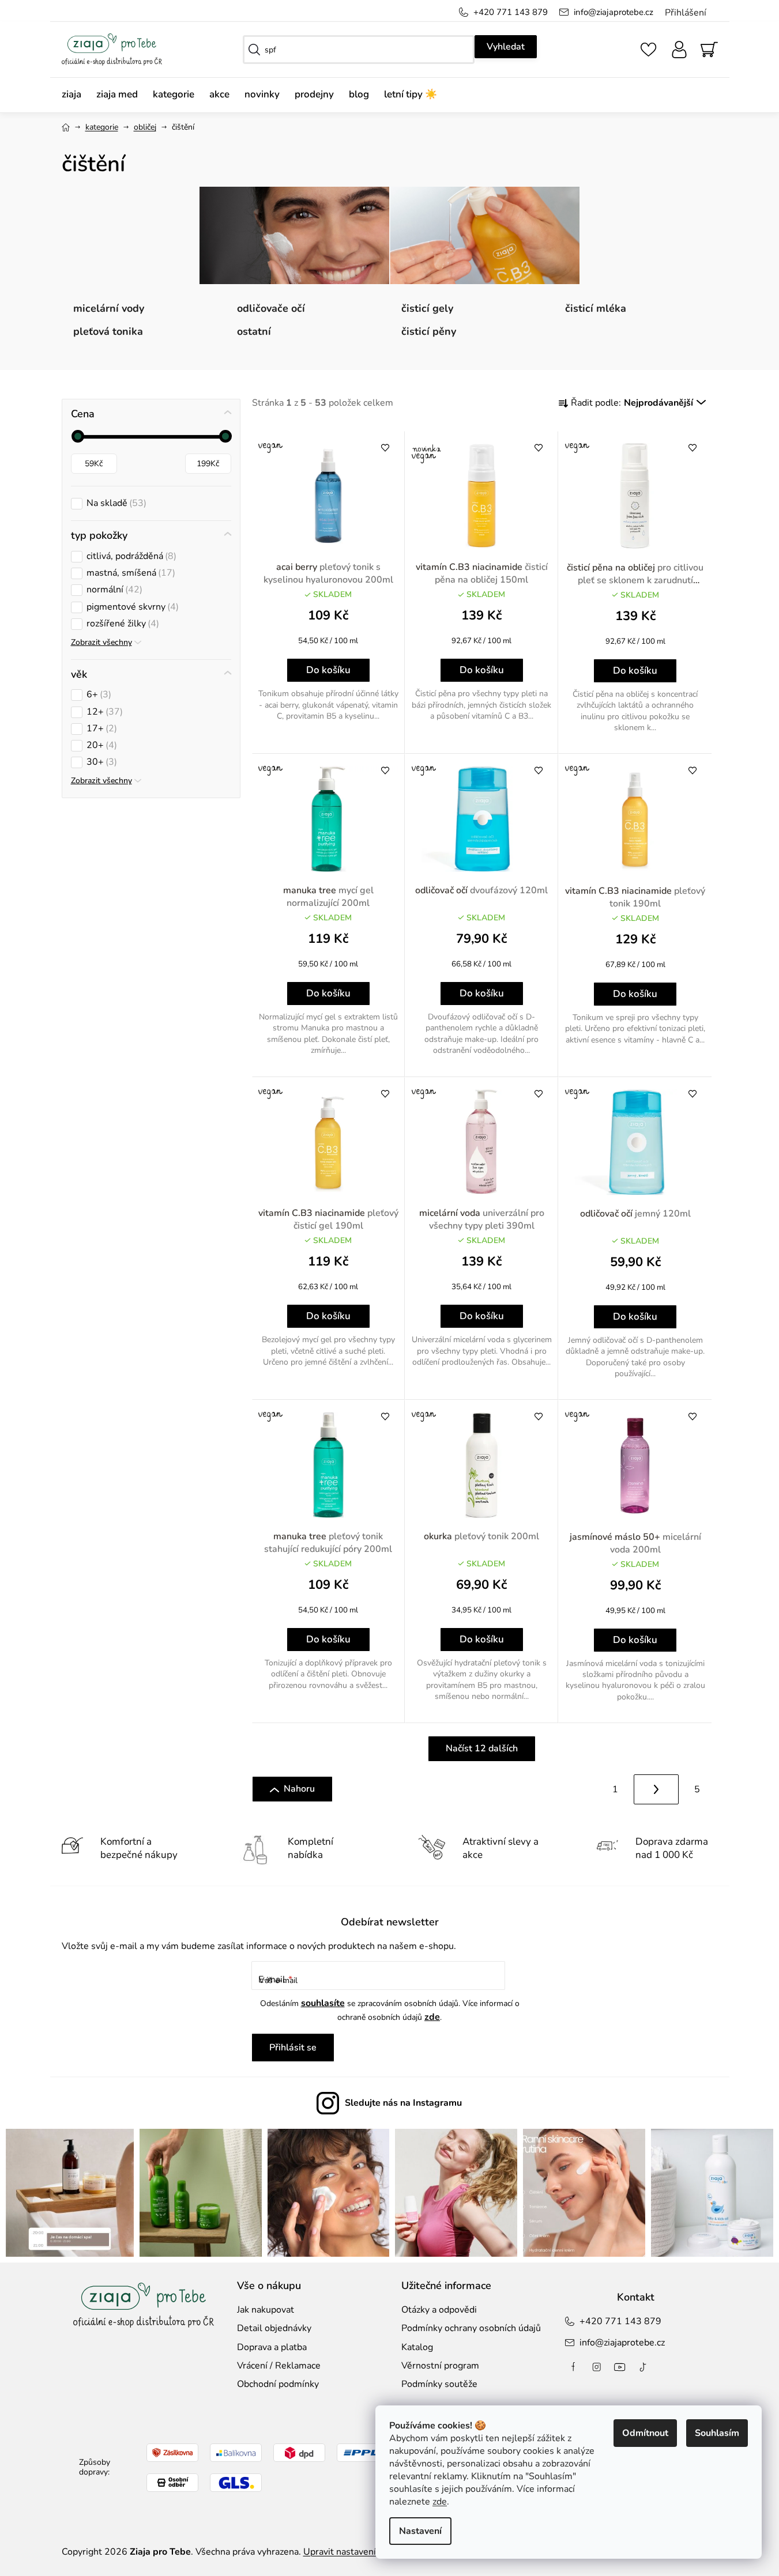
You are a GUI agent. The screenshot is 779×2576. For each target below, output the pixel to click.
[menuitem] (75, 95)
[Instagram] (597, 2367)
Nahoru (299, 1789)
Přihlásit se (293, 2048)
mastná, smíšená (129, 573)
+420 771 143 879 (511, 12)
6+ (97, 695)
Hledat (506, 47)
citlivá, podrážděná (130, 556)
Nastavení (420, 2531)
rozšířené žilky (121, 624)
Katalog (417, 2347)
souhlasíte (323, 2003)
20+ (100, 745)
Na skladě (115, 503)
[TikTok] (643, 2367)
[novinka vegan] (481, 496)
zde (440, 2502)
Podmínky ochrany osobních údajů (471, 2328)
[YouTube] (620, 2367)
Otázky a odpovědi (439, 2310)
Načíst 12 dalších (482, 1748)
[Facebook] (574, 2367)
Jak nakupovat (266, 2310)
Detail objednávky (274, 2328)
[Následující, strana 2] (656, 1789)
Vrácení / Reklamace (279, 2366)
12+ (103, 712)
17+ (100, 729)
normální (113, 590)
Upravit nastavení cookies (356, 2552)
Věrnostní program (440, 2366)
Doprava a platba (272, 2347)
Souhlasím (717, 2433)
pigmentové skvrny (131, 607)
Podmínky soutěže (439, 2384)
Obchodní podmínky (278, 2384)
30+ (100, 762)
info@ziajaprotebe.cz (614, 12)
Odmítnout (645, 2433)
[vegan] (329, 496)
